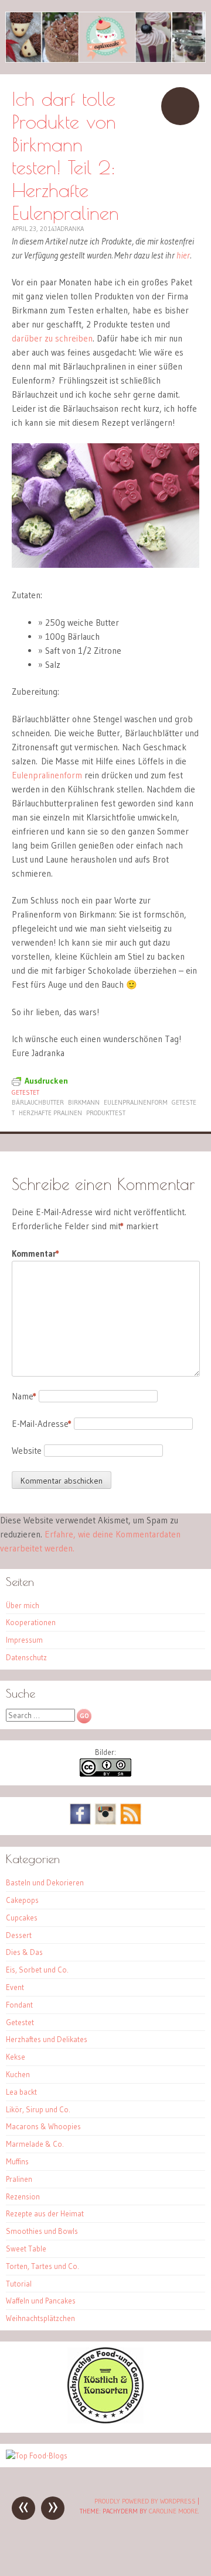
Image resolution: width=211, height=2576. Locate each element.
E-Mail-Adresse (42, 1424)
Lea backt (21, 2092)
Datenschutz (26, 1657)
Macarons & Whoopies (43, 2126)
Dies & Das (24, 1952)
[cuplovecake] (105, 37)
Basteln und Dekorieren (45, 1882)
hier (183, 255)
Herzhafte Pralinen (50, 1113)
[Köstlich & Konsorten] (105, 2420)
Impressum (24, 1640)
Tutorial (19, 2284)
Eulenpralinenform (47, 775)
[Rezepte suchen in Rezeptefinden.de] (37, 2456)
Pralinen (19, 2179)
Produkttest (106, 1113)
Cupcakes (22, 1918)
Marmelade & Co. (35, 2144)
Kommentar (35, 1253)
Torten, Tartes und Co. (42, 2266)
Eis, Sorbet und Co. (37, 1970)
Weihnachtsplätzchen (40, 2318)
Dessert (19, 1935)
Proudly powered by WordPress (145, 2501)
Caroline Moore (173, 2511)
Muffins (17, 2161)
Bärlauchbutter (38, 1102)
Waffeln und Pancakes (41, 2301)
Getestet (25, 1092)
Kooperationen (31, 1622)
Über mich (23, 1605)
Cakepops (22, 1900)
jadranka (69, 229)
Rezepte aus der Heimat (45, 2213)
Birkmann (84, 1102)
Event (15, 1987)
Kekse (16, 2057)
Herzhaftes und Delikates (47, 2039)
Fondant (19, 2005)
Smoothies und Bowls (42, 2231)
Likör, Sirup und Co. (38, 2109)
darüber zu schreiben (52, 338)
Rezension (23, 2196)
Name (24, 1396)
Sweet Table (26, 2249)
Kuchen (18, 2074)
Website (27, 1451)
